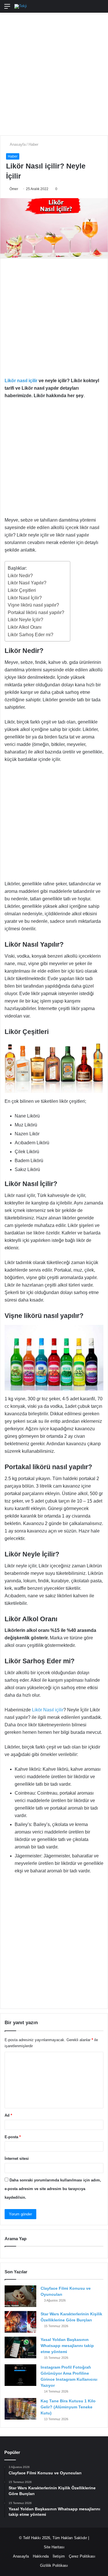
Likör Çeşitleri (22, 590)
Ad (8, 2115)
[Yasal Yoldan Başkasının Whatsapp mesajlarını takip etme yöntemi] (20, 2347)
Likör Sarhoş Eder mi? (31, 635)
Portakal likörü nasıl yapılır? (36, 612)
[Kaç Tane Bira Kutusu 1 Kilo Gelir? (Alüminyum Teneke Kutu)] (20, 2409)
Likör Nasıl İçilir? (25, 598)
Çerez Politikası (82, 2556)
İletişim (59, 2556)
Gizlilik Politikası (54, 2565)
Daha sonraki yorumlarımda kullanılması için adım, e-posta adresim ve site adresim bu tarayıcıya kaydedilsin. (53, 2189)
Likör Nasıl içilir (48, 1710)
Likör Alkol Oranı (25, 627)
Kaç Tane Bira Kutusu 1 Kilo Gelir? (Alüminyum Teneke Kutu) (68, 2407)
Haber (33, 144)
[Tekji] (21, 6)
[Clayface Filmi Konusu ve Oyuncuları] (20, 2296)
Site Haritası (54, 2547)
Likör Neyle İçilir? (25, 620)
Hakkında (41, 2556)
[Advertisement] (54, 71)
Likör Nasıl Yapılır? (27, 583)
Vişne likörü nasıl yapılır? (33, 605)
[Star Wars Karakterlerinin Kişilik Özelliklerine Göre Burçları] (20, 2322)
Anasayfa (17, 144)
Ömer (14, 189)
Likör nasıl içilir (21, 381)
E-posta (13, 2137)
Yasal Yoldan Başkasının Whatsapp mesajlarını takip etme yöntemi (67, 2346)
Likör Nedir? (20, 576)
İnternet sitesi (17, 2159)
